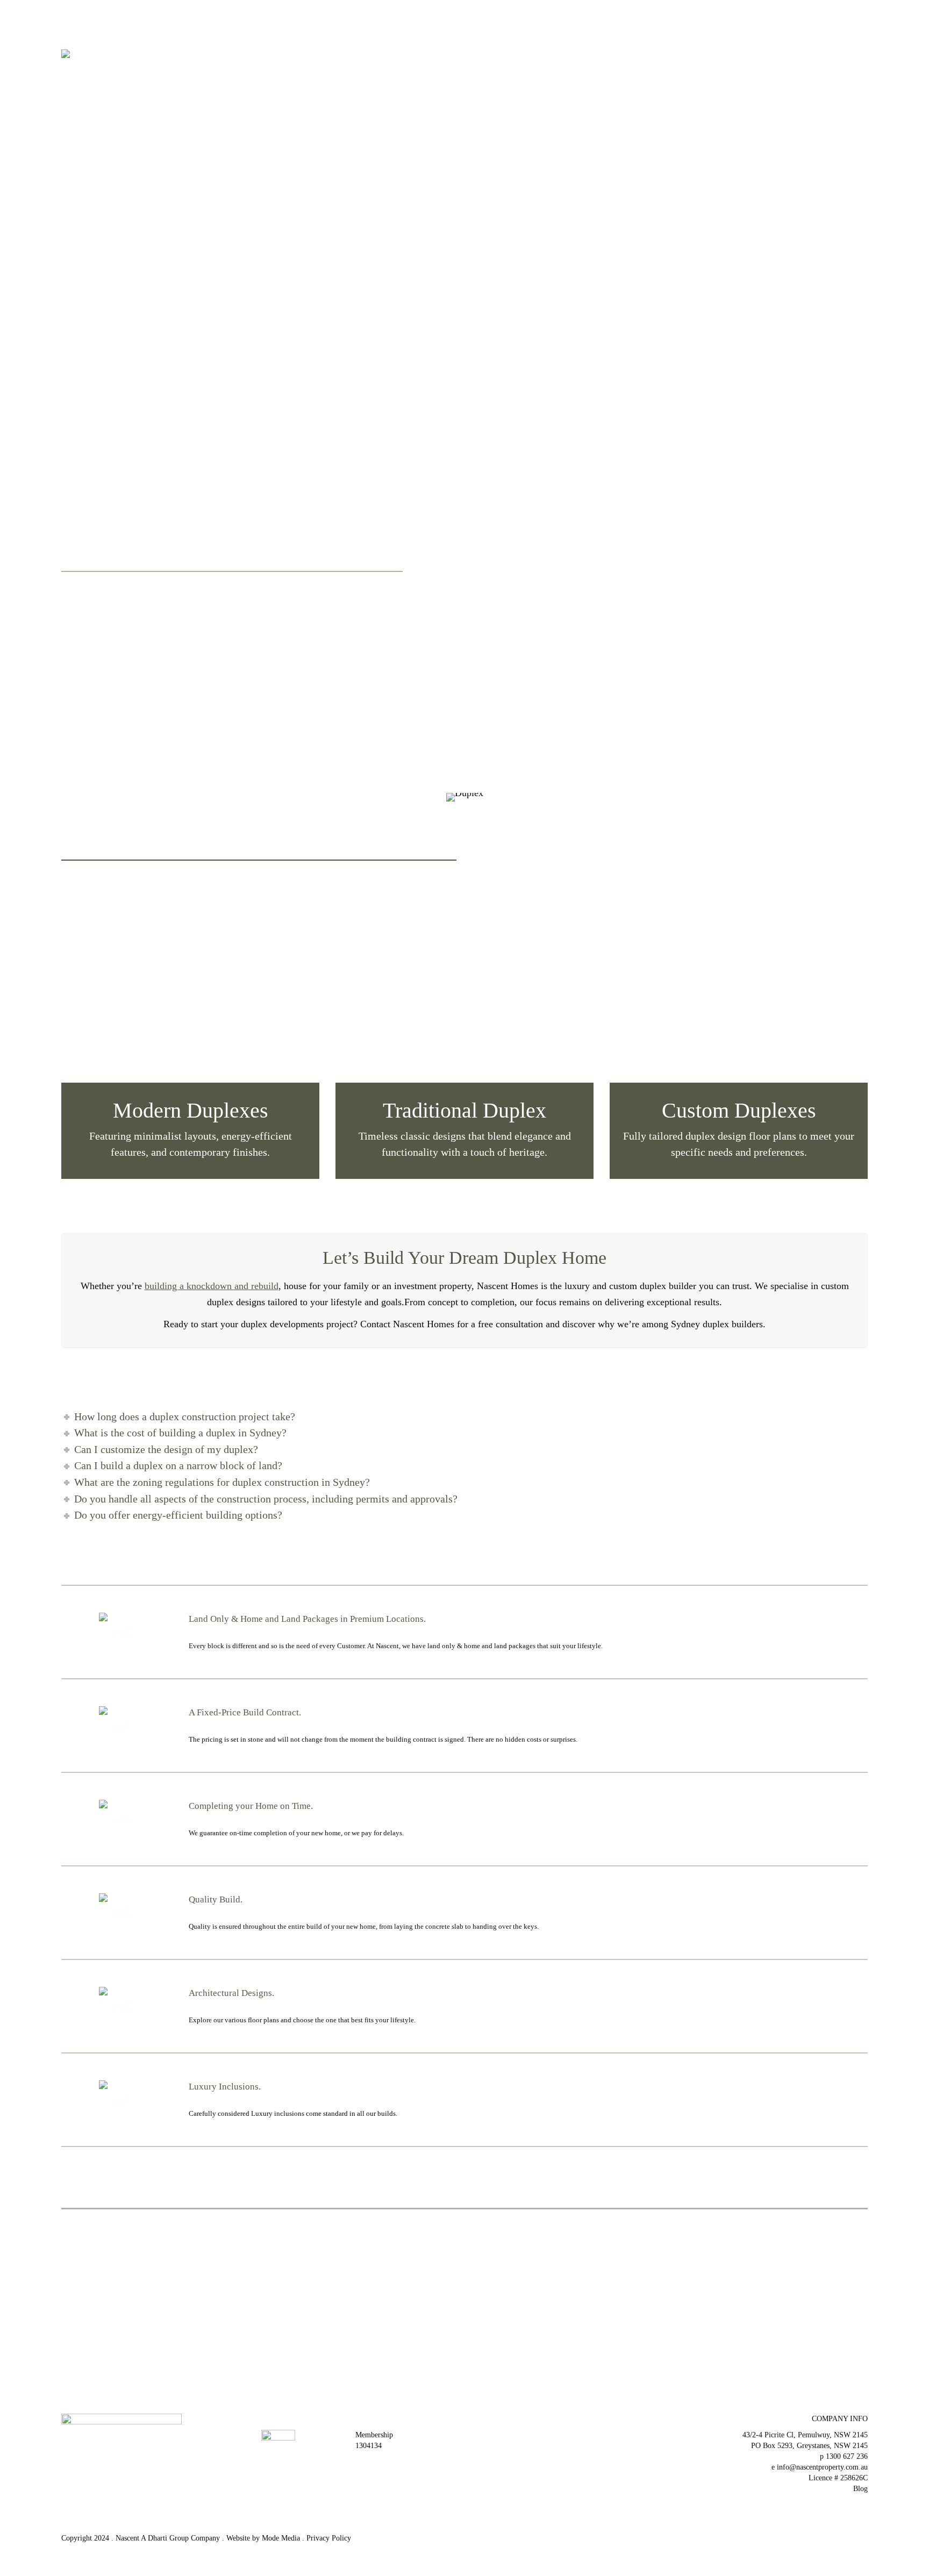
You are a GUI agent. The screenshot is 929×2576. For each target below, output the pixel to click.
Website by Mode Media (263, 2538)
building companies (193, 611)
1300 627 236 (847, 2456)
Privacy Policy (329, 2538)
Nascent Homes (92, 500)
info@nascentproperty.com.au (822, 2467)
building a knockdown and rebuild (212, 1286)
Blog (860, 2489)
